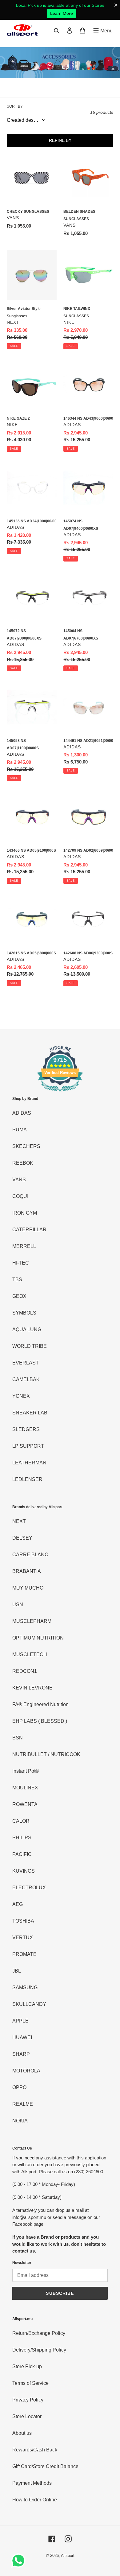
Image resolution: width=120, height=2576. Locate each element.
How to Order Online (35, 2500)
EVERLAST (26, 1363)
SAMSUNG (25, 1988)
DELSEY (22, 1538)
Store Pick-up (27, 2366)
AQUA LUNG (27, 1329)
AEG (18, 1904)
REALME (23, 2104)
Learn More (62, 13)
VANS (19, 1180)
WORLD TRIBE (30, 1346)
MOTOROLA (26, 2071)
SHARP (21, 2054)
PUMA (20, 1130)
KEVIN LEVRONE (32, 1688)
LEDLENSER (27, 1479)
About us (22, 2433)
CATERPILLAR (29, 1230)
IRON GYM (25, 1213)
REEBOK (23, 1163)
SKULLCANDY (29, 2004)
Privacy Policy (28, 2400)
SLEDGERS (26, 1429)
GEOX (19, 1296)
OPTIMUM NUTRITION (38, 1638)
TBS (17, 1280)
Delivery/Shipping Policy (39, 2350)
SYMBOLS (24, 1313)
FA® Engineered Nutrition (40, 1704)
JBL (17, 1971)
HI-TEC (21, 1263)
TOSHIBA (23, 1921)
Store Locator (27, 2416)
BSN (18, 1738)
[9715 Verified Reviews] (60, 1093)
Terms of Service (30, 2383)
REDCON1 (25, 1671)
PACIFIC (22, 1854)
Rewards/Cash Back (35, 2450)
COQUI (20, 1196)
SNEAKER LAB (30, 1413)
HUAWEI (22, 2037)
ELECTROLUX (29, 1888)
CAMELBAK (26, 1379)
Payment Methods (32, 2483)
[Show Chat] (20, 2561)
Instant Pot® (26, 1771)
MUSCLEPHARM (32, 1621)
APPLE (20, 2021)
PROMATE (24, 1954)
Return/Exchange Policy (39, 2333)
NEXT (19, 1521)
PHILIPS (22, 1838)
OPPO (19, 2087)
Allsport (68, 2555)
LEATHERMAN (29, 1463)
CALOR (21, 1821)
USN (18, 1605)
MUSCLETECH (30, 1654)
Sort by (15, 106)
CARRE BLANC (30, 1555)
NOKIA (20, 2121)
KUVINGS (24, 1871)
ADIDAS (22, 1113)
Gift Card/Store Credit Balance (45, 2466)
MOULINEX (25, 1788)
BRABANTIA (27, 1571)
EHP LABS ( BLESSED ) (40, 1721)
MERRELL (24, 1246)
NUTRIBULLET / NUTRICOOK (46, 1754)
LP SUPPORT (28, 1446)
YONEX (21, 1396)
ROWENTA (25, 1804)
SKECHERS (26, 1146)
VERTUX (23, 1938)
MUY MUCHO (28, 1588)
